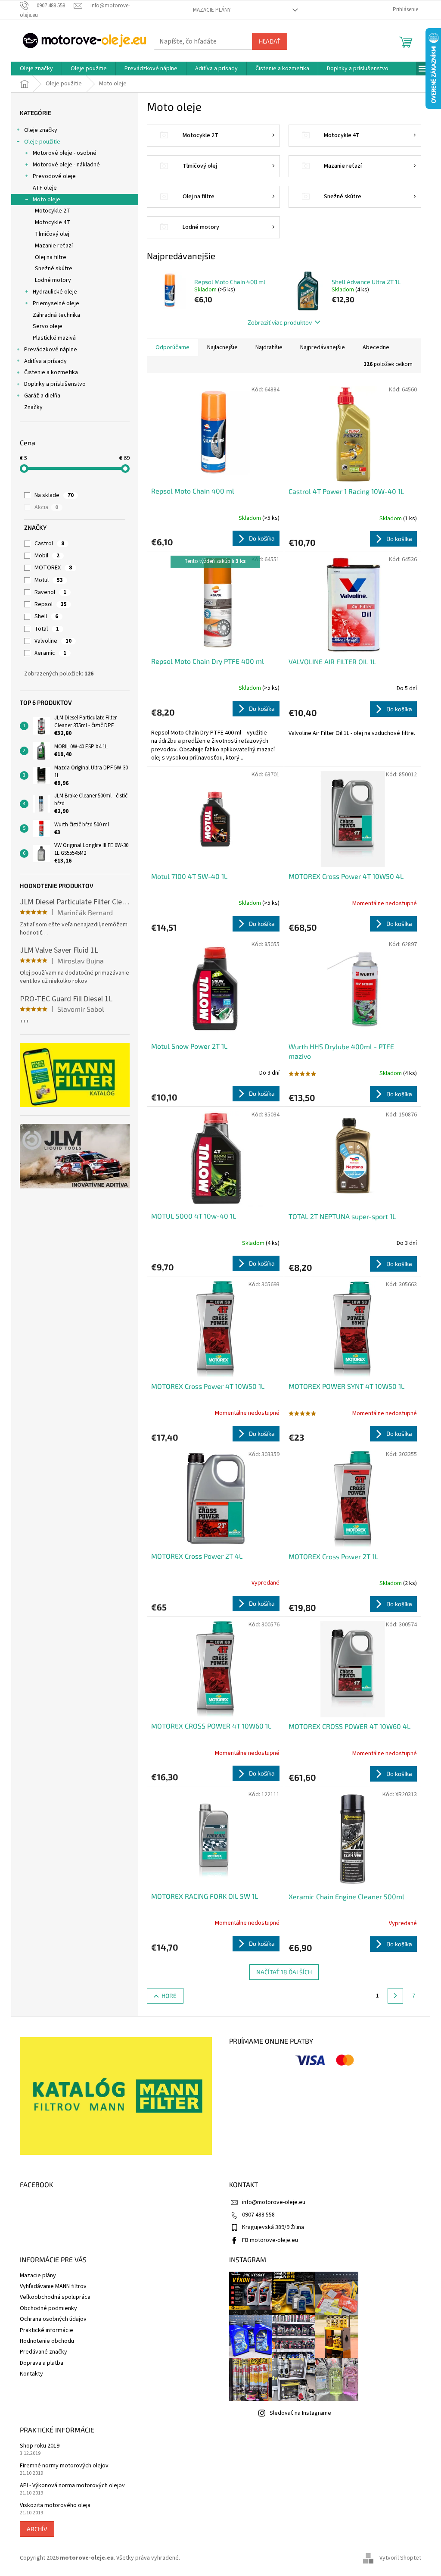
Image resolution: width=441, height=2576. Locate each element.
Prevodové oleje (54, 176)
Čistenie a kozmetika (51, 372)
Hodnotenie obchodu (47, 2341)
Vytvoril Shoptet (400, 2558)
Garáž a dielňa (42, 396)
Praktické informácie (47, 2330)
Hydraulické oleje (55, 292)
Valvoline (53, 641)
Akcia (46, 507)
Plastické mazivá (54, 338)
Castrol (49, 544)
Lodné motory (53, 280)
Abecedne (376, 347)
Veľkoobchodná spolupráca (55, 2297)
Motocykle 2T (53, 211)
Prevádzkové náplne (51, 350)
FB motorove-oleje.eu (270, 2240)
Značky (33, 407)
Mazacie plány (212, 10)
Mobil (47, 556)
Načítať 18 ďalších (284, 1972)
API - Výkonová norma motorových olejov (72, 2486)
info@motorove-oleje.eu (274, 2202)
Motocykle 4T (53, 222)
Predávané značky (43, 2352)
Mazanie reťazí (54, 246)
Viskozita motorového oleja (55, 2506)
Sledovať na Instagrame (300, 2413)
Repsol (51, 604)
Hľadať (270, 41)
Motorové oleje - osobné (65, 153)
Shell (46, 616)
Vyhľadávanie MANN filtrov (53, 2286)
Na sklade (54, 495)
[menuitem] (36, 69)
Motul (49, 580)
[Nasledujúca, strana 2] (395, 1996)
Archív (37, 2529)
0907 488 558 (258, 2215)
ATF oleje (45, 188)
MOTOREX (53, 568)
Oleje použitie (42, 142)
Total (47, 629)
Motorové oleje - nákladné (66, 165)
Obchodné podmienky (48, 2308)
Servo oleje (48, 326)
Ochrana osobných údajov (53, 2319)
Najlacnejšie (222, 347)
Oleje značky (41, 130)
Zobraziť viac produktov (280, 322)
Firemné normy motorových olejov (64, 2466)
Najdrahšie (269, 347)
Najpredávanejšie (323, 347)
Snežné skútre (54, 269)
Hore (169, 1996)
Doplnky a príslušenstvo (55, 384)
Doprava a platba (42, 2363)
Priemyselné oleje (56, 303)
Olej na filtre (51, 257)
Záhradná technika (56, 315)
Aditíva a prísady (45, 361)
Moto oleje (47, 200)
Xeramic (50, 653)
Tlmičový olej (52, 234)
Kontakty (31, 2374)
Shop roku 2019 (40, 2446)
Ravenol (50, 592)
